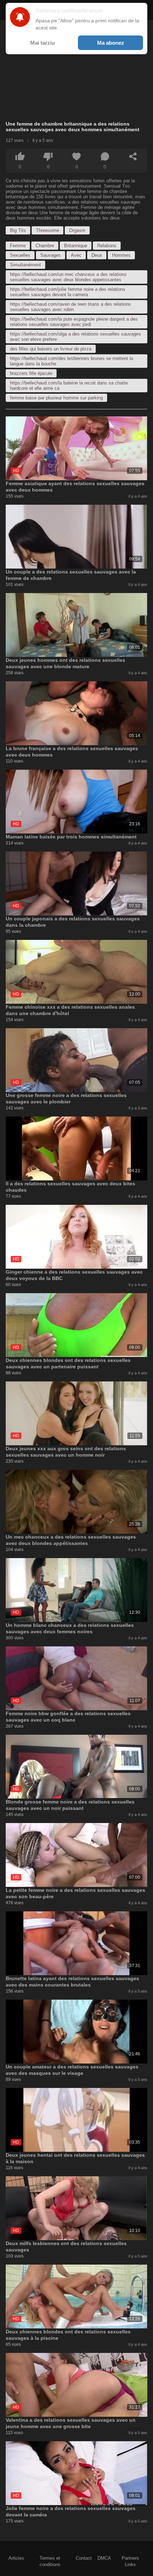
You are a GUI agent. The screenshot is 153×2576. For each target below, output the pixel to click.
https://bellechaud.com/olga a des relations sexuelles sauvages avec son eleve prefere (75, 337)
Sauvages (51, 255)
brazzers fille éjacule (31, 373)
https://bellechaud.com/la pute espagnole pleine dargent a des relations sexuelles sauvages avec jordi (74, 322)
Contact (84, 2558)
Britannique (76, 246)
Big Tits (18, 230)
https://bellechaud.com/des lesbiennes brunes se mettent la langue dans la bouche (72, 361)
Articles (16, 2558)
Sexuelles (20, 255)
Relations (107, 246)
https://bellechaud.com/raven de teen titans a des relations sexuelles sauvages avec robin (70, 307)
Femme (18, 246)
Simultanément (25, 265)
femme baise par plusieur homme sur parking (56, 398)
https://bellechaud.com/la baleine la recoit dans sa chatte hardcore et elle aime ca (69, 386)
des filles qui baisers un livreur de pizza (51, 349)
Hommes (121, 255)
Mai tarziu (43, 43)
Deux (97, 255)
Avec (76, 255)
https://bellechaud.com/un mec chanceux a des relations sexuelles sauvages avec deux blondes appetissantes (68, 277)
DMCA (104, 2558)
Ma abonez (111, 43)
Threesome (48, 230)
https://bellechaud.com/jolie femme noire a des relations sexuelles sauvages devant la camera (68, 292)
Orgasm (77, 230)
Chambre (45, 246)
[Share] (133, 156)
